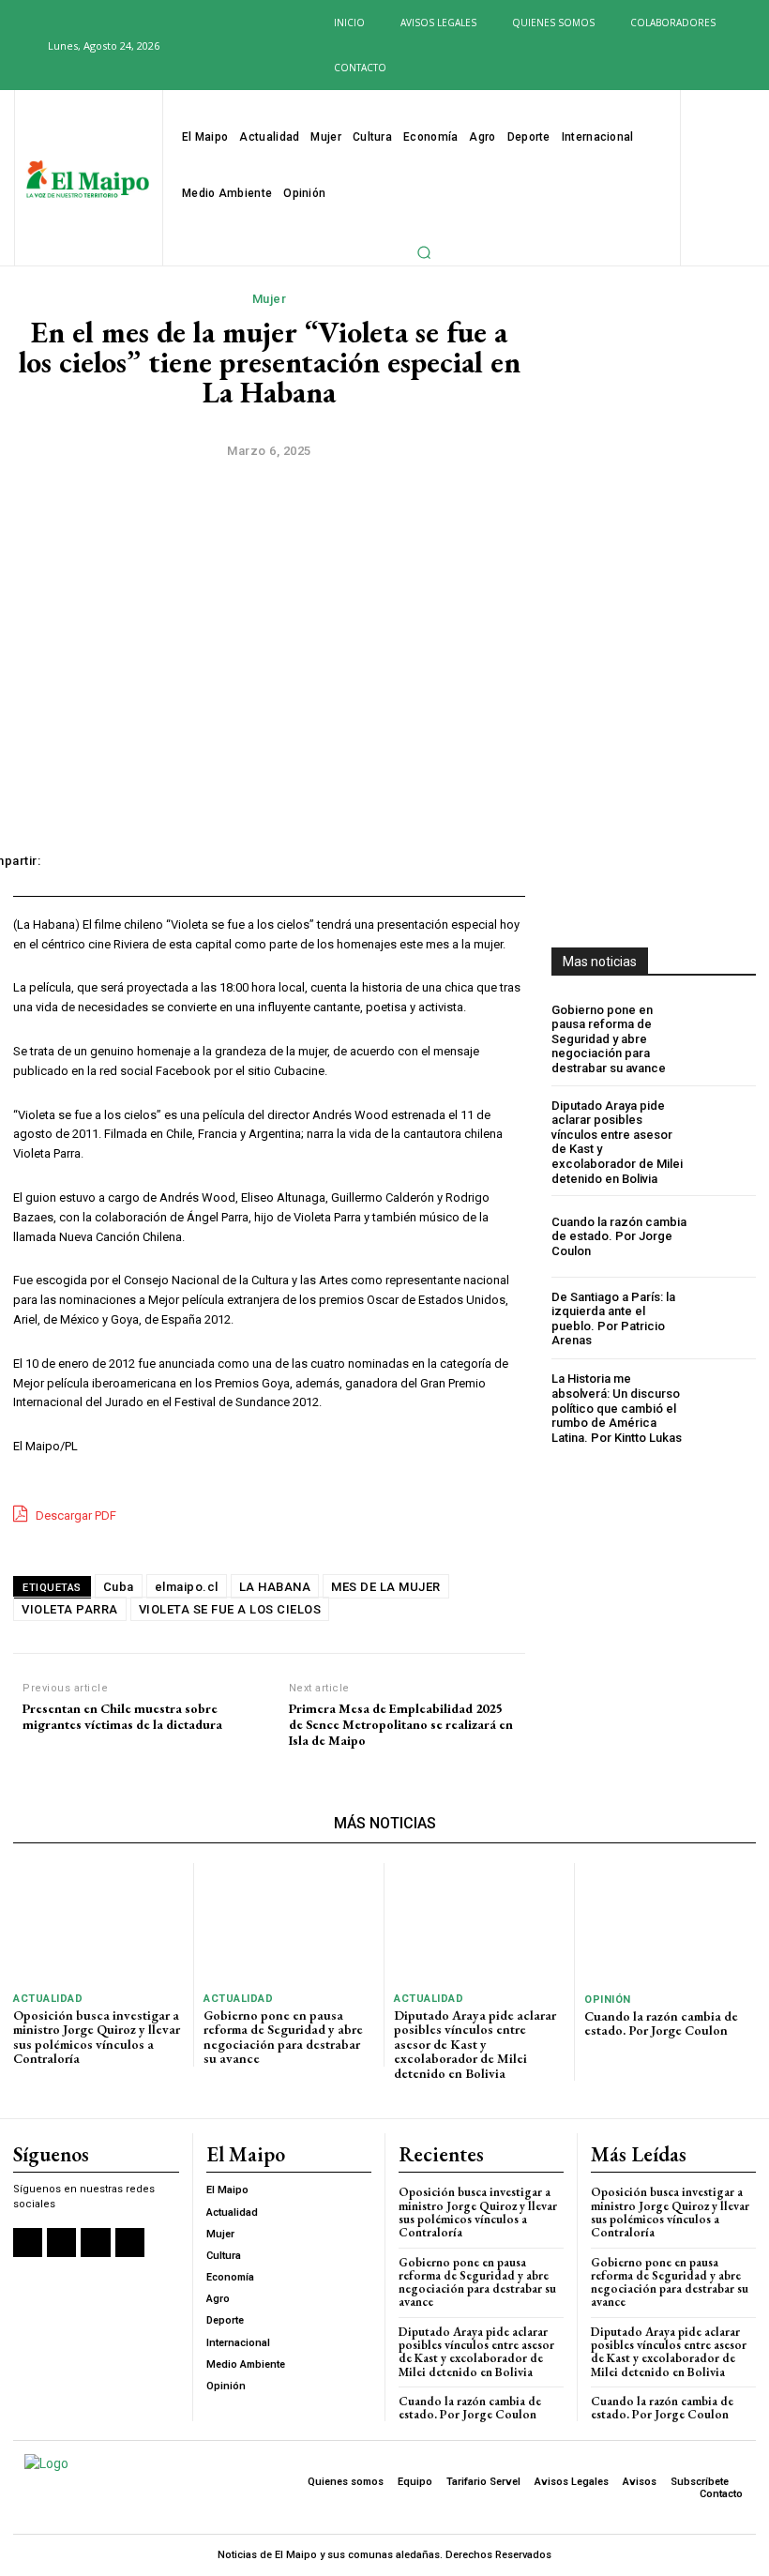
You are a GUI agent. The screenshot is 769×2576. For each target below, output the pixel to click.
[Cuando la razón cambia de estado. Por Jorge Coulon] (725, 1236)
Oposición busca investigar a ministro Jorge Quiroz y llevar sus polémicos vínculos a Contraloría (97, 2037)
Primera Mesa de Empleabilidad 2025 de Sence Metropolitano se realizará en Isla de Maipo (401, 1724)
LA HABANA (275, 1587)
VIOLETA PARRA (70, 1609)
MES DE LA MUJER (386, 1587)
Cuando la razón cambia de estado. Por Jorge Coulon (619, 1236)
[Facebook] (182, 47)
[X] (243, 47)
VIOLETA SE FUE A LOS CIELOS (230, 1609)
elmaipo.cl (187, 1587)
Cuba (119, 1587)
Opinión (608, 2000)
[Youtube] (273, 47)
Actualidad (48, 1999)
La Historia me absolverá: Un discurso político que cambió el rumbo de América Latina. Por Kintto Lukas (617, 1408)
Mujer (270, 299)
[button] (23, 45)
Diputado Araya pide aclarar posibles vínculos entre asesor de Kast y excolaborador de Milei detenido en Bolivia (475, 2044)
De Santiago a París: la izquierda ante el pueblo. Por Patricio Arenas (613, 1319)
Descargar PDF (75, 1515)
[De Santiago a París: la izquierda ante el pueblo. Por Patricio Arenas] (725, 1318)
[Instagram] (212, 47)
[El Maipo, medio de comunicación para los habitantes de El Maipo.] (88, 180)
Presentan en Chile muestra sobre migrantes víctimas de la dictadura (122, 1717)
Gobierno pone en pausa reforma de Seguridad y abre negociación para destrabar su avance (609, 1039)
